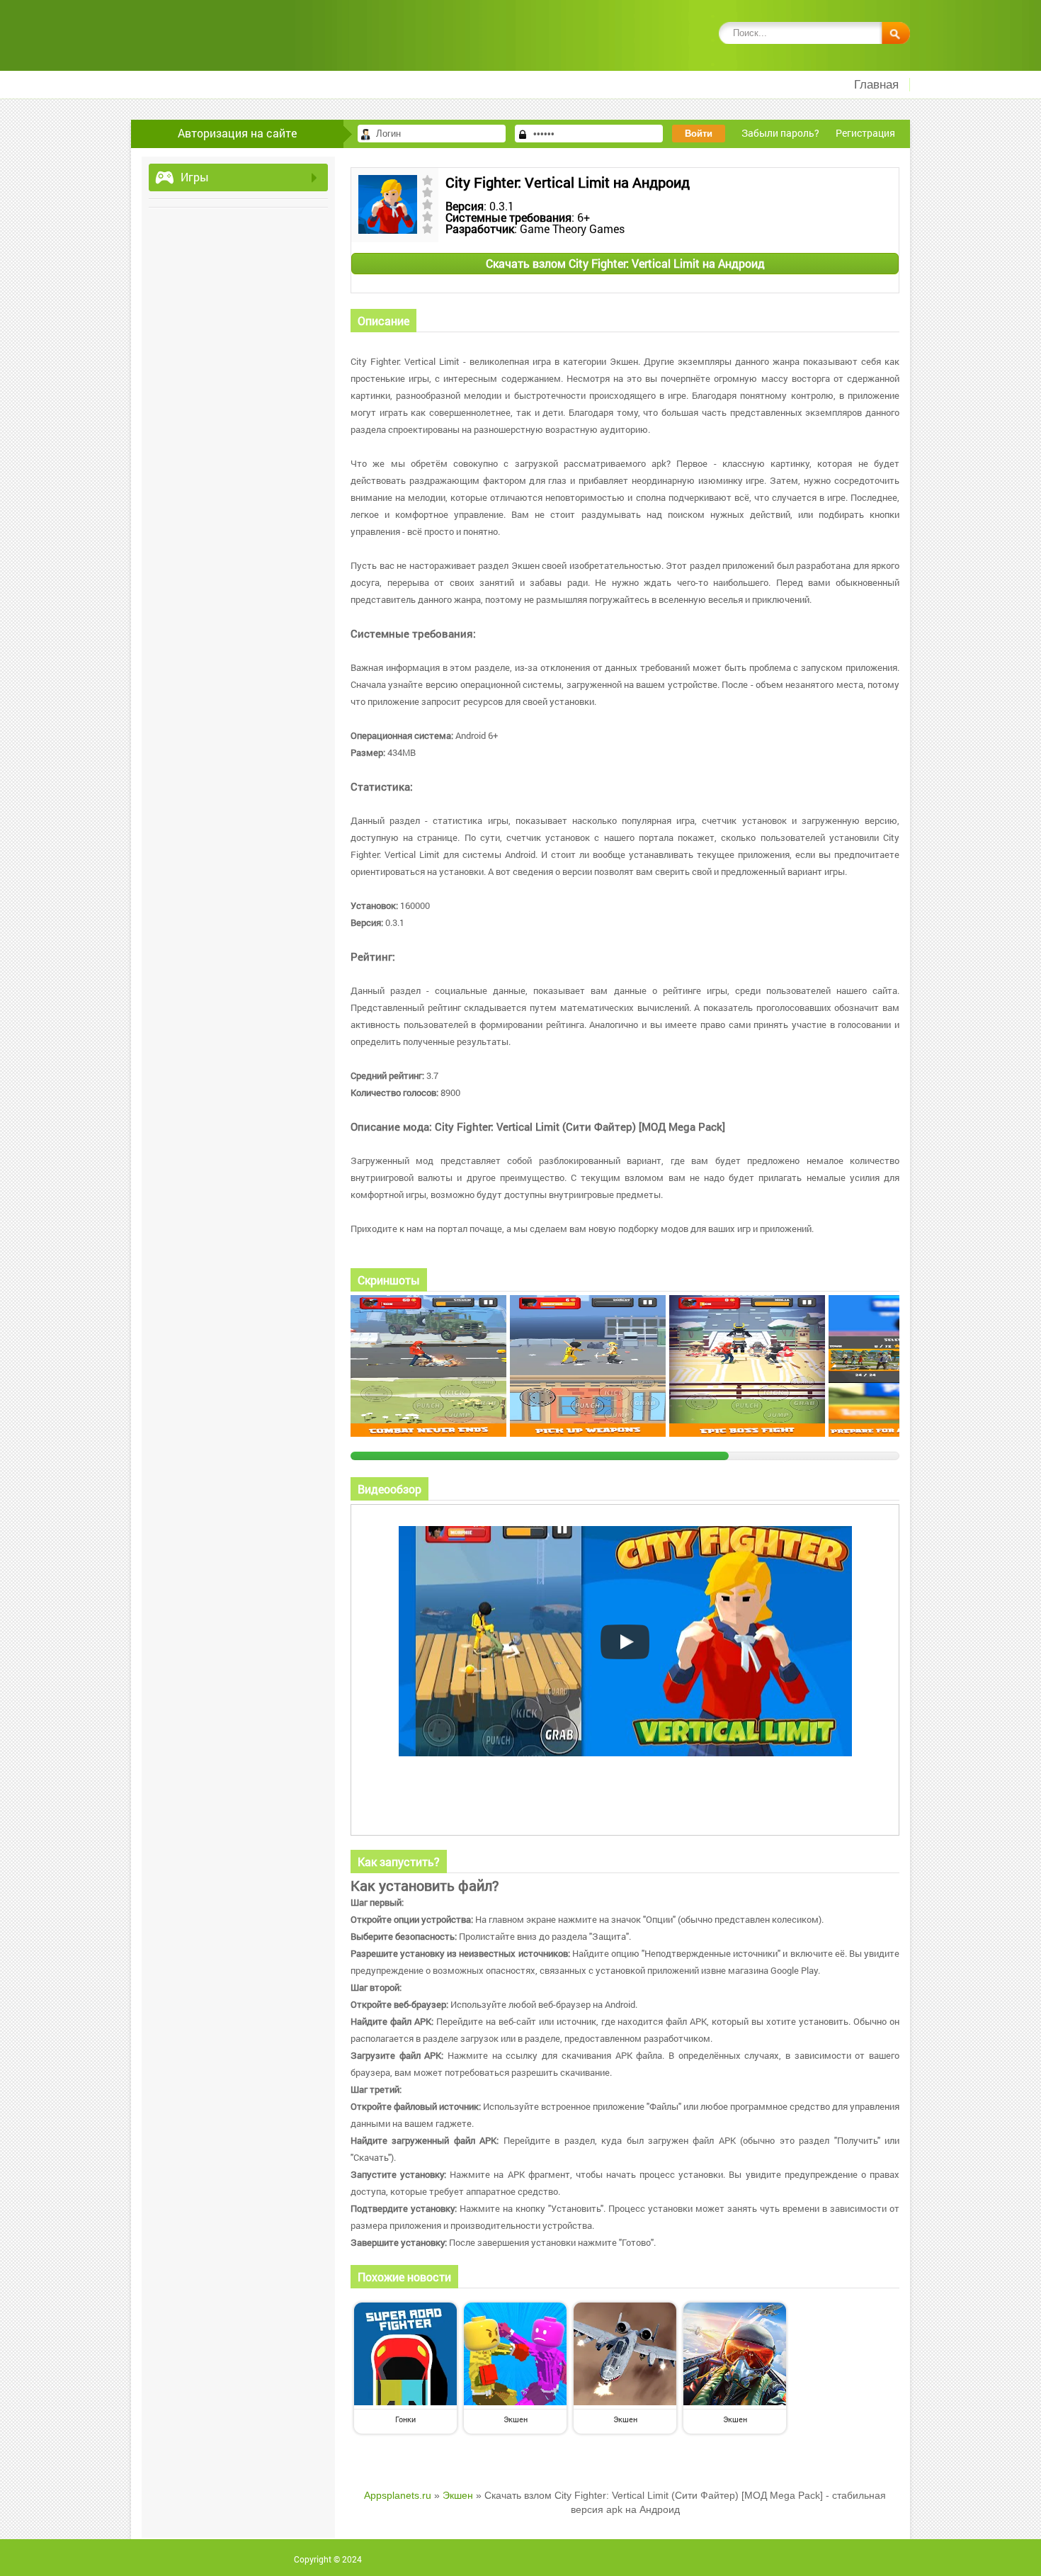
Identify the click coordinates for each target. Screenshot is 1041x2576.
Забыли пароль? (780, 133)
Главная (876, 85)
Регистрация (865, 133)
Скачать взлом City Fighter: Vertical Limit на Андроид (625, 263)
